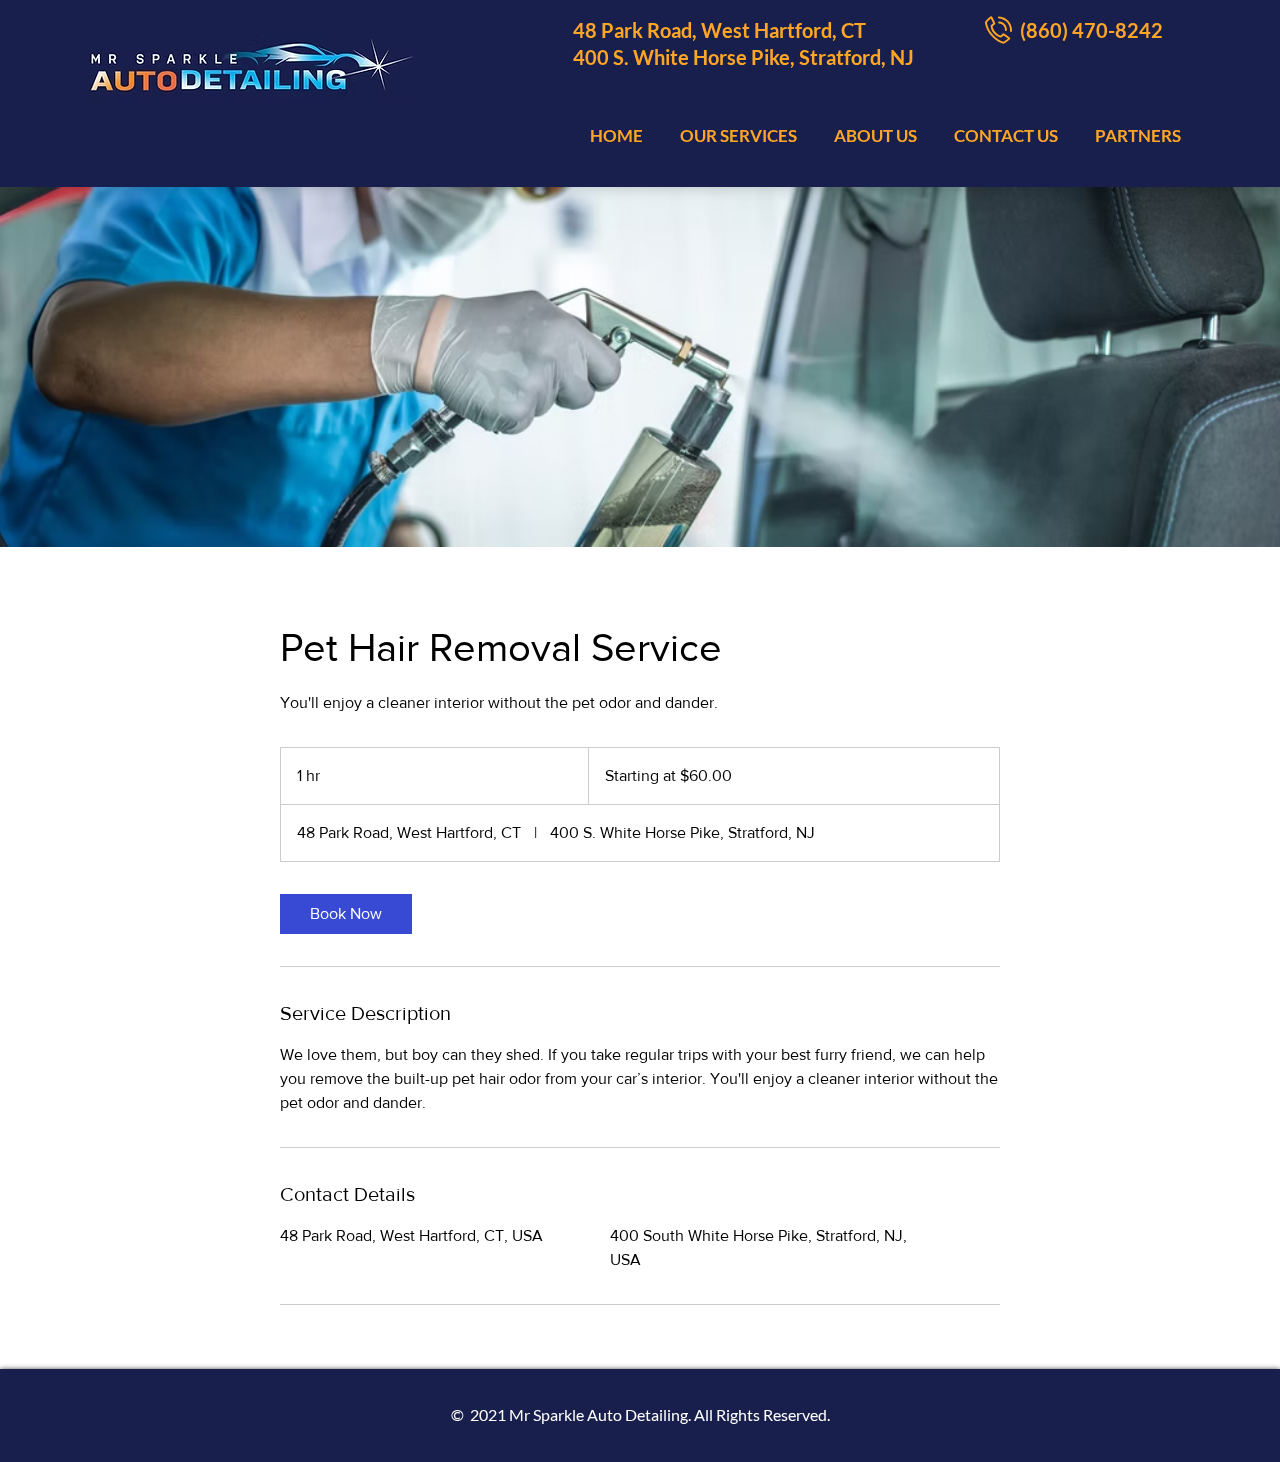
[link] (346, 914)
